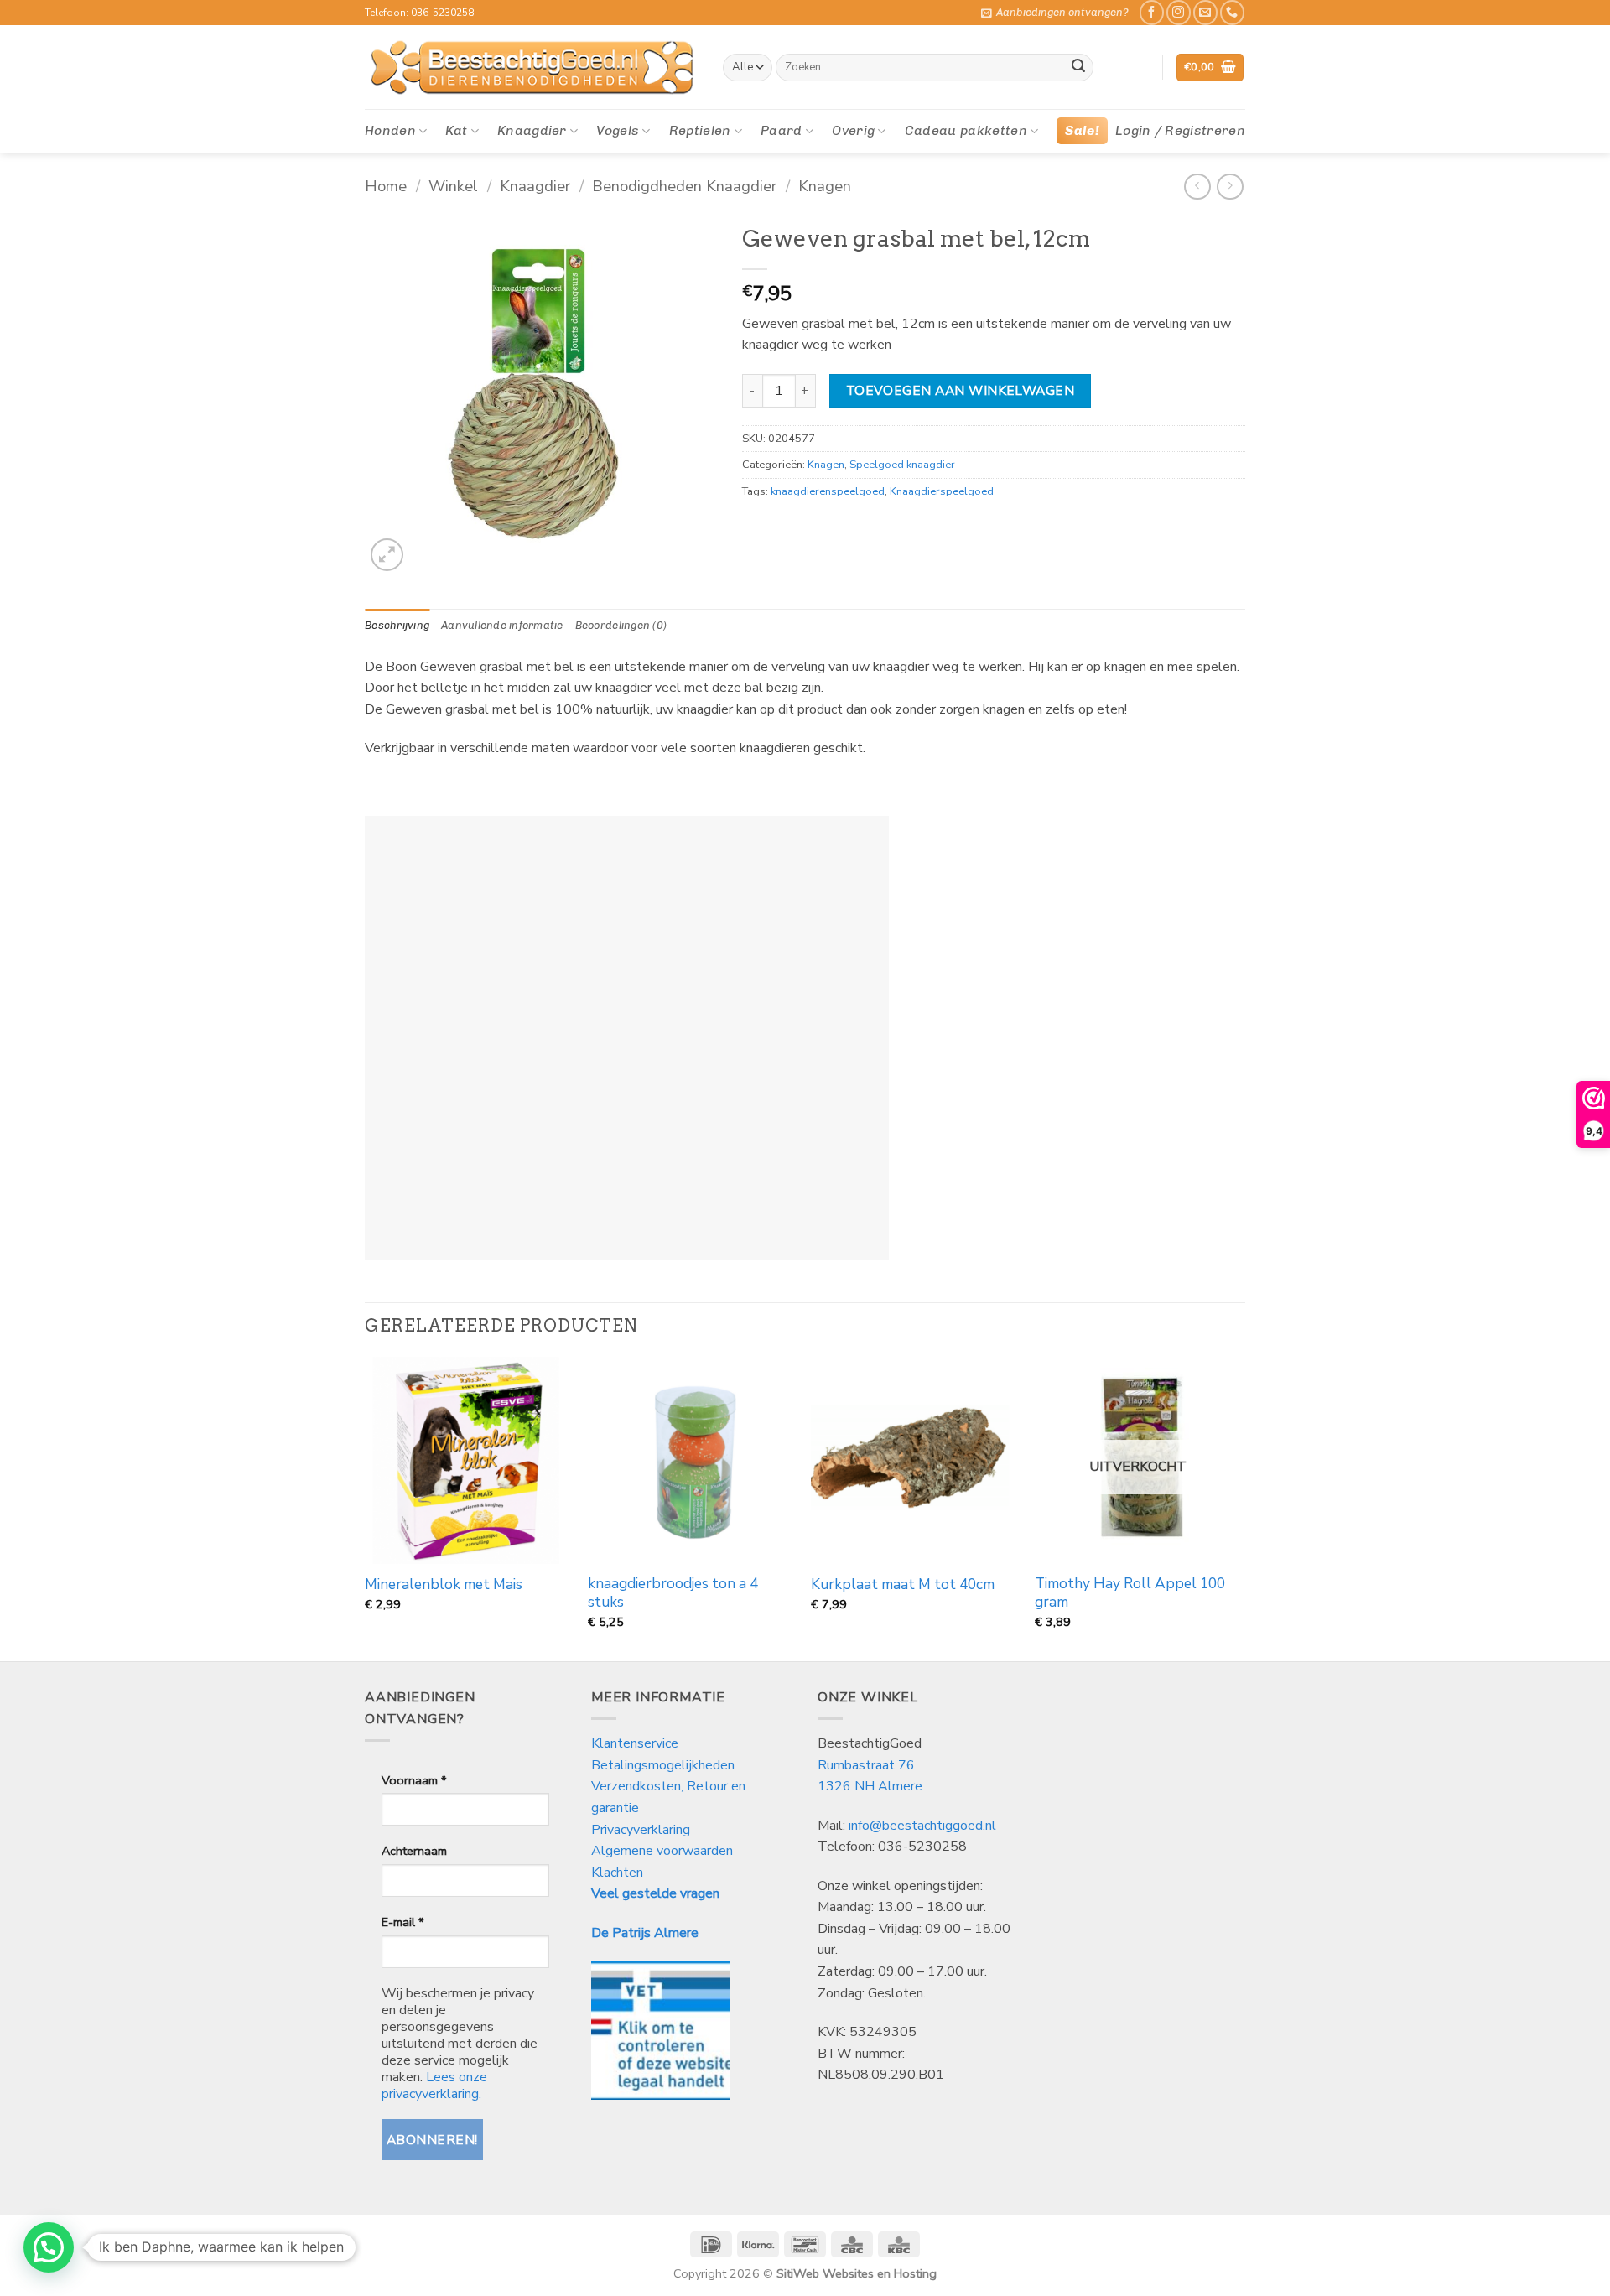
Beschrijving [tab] (397, 625)
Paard (782, 130)
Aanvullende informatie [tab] (502, 625)
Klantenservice (636, 1743)
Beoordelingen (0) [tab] (621, 625)
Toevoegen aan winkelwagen (961, 390)
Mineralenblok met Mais (444, 1585)
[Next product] (1197, 187)
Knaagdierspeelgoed (942, 491)
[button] (1055, 13)
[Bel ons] (1232, 12)
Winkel (453, 186)
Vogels (618, 130)
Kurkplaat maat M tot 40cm (903, 1585)
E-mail (402, 1922)
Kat (456, 130)
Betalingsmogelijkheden (663, 1765)
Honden (390, 130)
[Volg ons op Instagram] (1179, 12)
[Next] (1240, 1507)
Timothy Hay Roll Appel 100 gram (1130, 1593)
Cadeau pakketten (966, 130)
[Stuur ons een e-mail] (1205, 12)
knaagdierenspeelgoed (828, 491)
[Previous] (366, 1507)
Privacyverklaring (641, 1830)
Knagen (825, 186)
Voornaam (414, 1780)
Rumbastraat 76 (866, 1765)
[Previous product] (1230, 187)
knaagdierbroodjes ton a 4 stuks (673, 1593)
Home (386, 186)
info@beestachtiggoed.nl (922, 1826)
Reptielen (700, 130)
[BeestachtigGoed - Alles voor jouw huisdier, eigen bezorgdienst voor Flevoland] (531, 68)
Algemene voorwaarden (662, 1851)
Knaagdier (532, 130)
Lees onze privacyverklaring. (434, 2086)
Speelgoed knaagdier (902, 465)
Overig (853, 130)
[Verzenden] (1078, 68)
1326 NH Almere (870, 1786)
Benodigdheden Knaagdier (684, 186)
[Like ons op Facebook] (1152, 12)
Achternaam (414, 1851)
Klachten (617, 1873)
